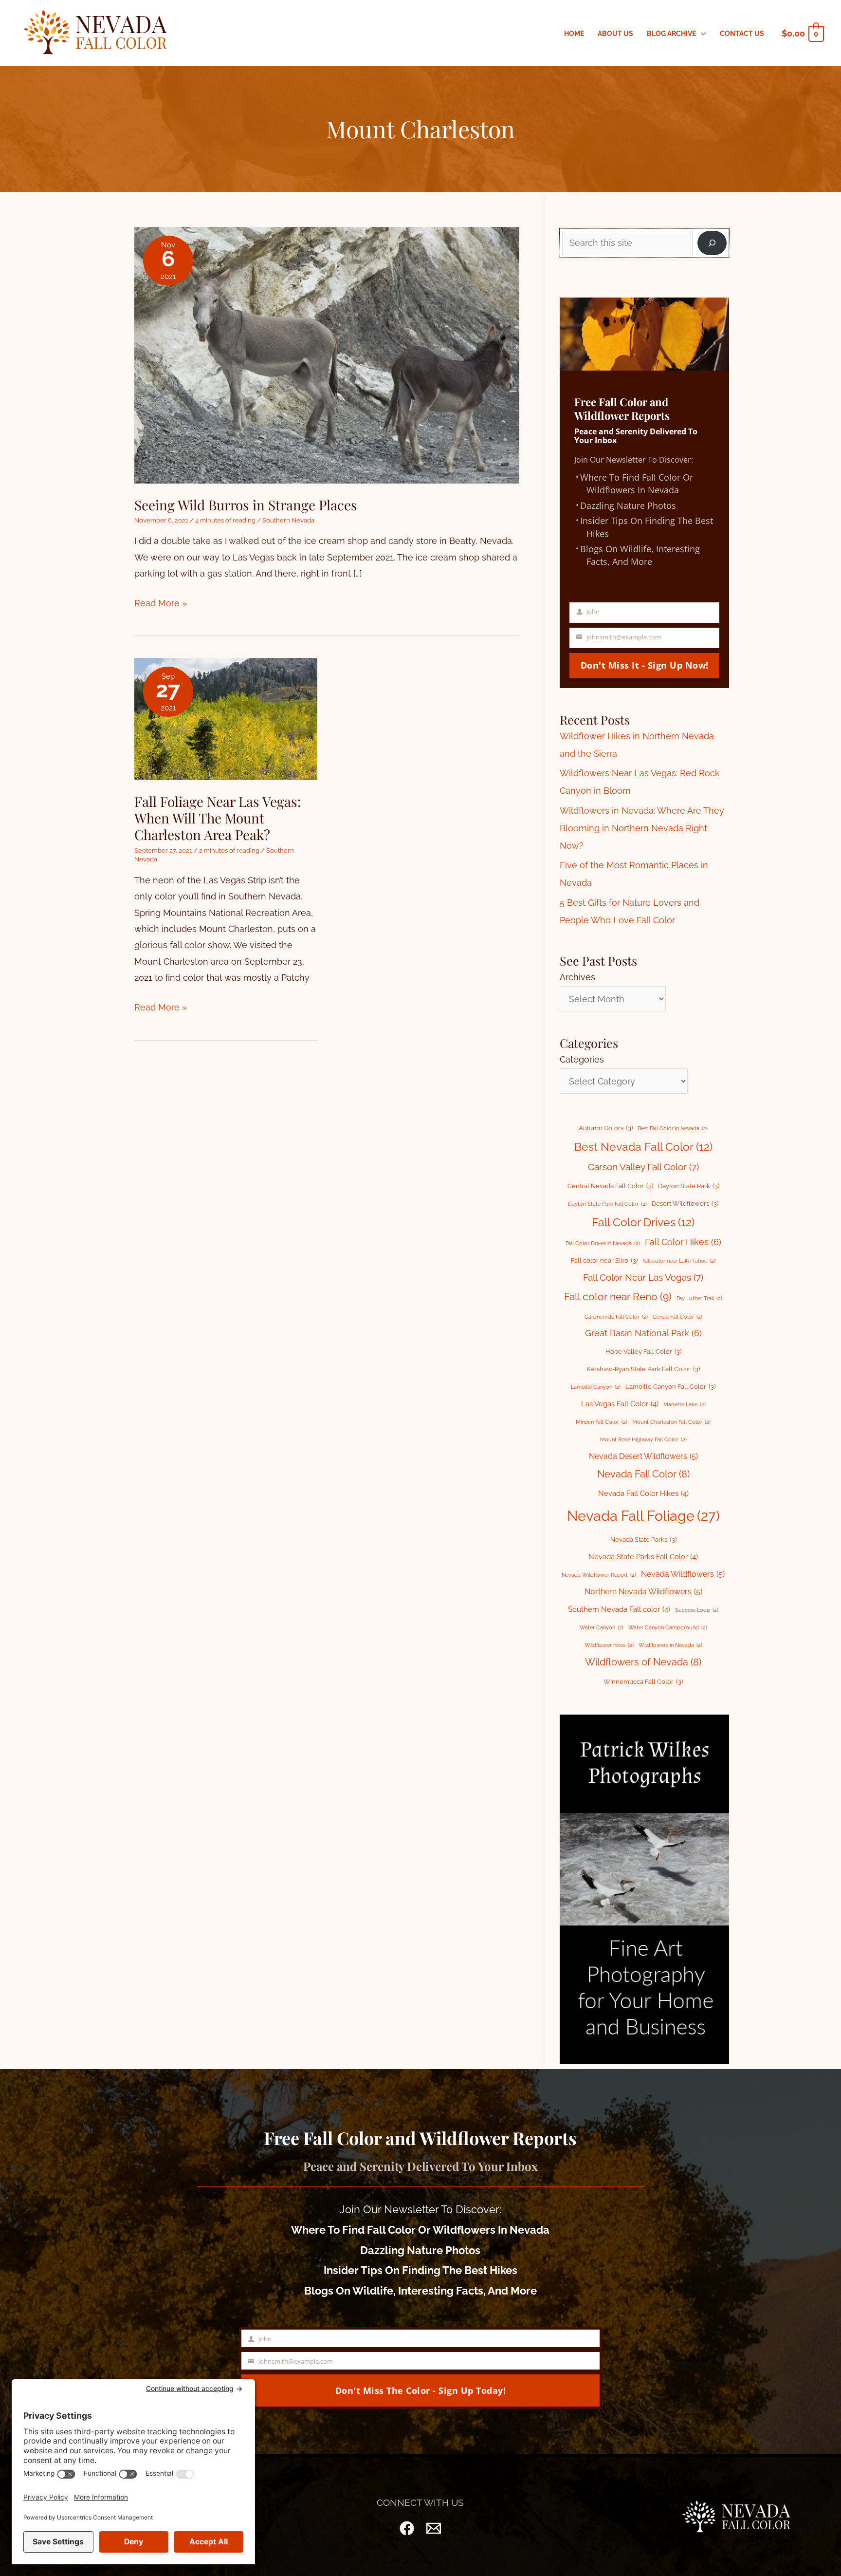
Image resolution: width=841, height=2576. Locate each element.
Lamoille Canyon (596, 1387)
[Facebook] (407, 2528)
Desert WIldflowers (685, 1204)
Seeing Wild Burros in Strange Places (246, 505)
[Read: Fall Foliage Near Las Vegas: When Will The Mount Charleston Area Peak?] (226, 718)
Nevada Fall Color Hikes (643, 1493)
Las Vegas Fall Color (620, 1404)
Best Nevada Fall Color (643, 1147)
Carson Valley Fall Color (643, 1167)
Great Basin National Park (643, 1333)
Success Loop (697, 1610)
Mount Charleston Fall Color (671, 1422)
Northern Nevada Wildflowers (643, 1592)
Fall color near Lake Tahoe (679, 1261)
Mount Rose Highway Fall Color (643, 1439)
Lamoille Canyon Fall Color (670, 1387)
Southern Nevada (288, 520)
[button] (701, 34)
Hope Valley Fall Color (643, 1352)
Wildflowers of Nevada (643, 1662)
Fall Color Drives (643, 1222)
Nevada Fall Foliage (643, 1516)
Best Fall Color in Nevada (673, 1128)
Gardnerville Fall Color (616, 1317)
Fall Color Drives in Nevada (603, 1243)
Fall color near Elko (604, 1260)
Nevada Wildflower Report (599, 1575)
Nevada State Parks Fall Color (643, 1557)
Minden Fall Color (602, 1422)
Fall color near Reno (618, 1297)
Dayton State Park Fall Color (607, 1204)
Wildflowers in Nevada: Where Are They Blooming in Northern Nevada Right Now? (642, 828)
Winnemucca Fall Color (643, 1682)
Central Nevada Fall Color (610, 1186)
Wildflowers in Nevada (670, 1645)
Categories (582, 1059)
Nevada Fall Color (643, 1474)
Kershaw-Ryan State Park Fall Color (643, 1369)
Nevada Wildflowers (683, 1574)
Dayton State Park (689, 1186)
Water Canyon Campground (668, 1627)
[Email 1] (434, 2528)
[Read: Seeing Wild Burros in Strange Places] (327, 354)
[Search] (712, 243)
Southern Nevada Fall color (619, 1609)
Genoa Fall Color (677, 1317)
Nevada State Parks (643, 1540)
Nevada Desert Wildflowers (643, 1456)
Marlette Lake (685, 1404)
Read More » (161, 604)
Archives (577, 977)
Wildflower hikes (609, 1645)
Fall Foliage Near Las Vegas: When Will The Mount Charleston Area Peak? (218, 818)
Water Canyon (602, 1627)
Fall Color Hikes (683, 1242)
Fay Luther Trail (699, 1298)
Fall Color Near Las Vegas (643, 1277)
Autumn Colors (606, 1128)
